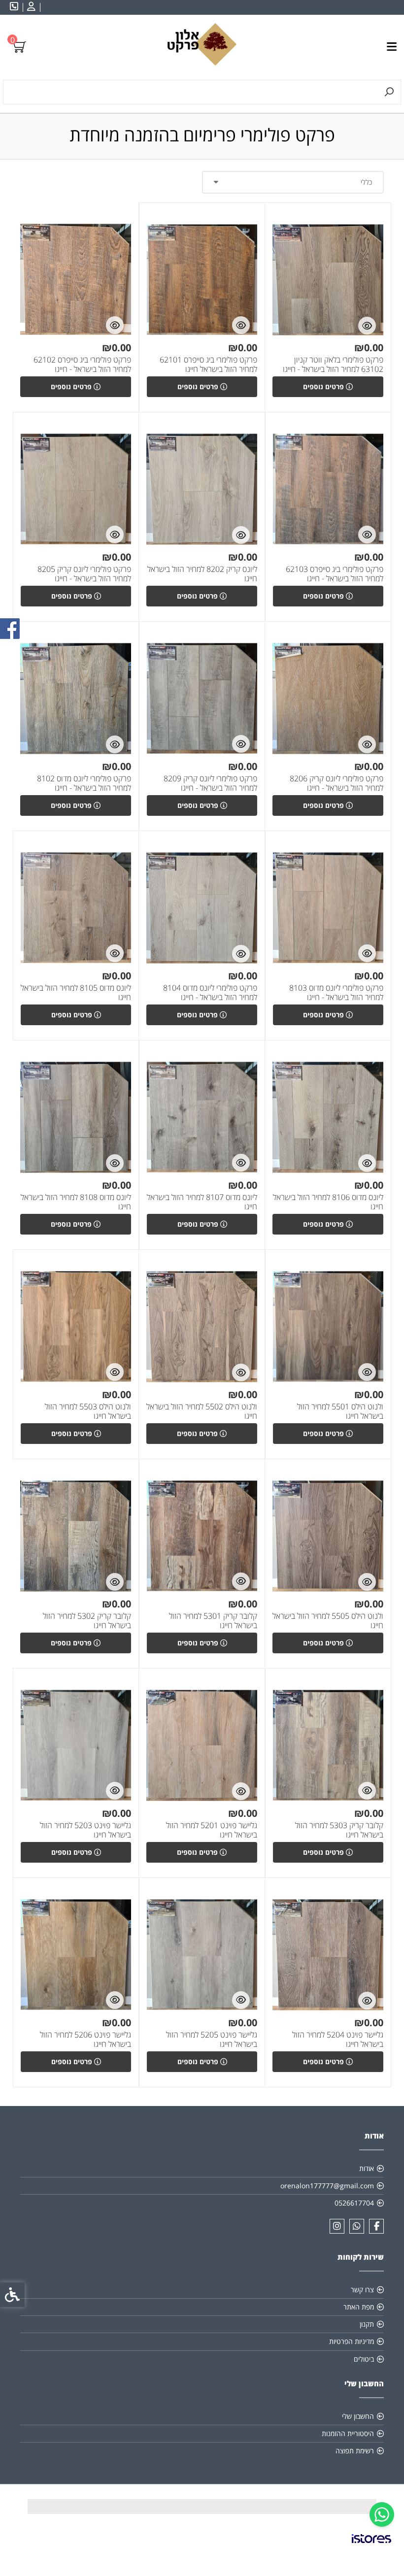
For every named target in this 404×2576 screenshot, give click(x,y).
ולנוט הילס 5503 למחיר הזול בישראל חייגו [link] (88, 1411)
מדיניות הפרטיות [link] (352, 2341)
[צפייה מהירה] (367, 326)
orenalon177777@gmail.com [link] (327, 2186)
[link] (382, 2514)
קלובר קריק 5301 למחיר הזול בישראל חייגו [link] (213, 1621)
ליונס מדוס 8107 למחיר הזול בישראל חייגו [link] (202, 1202)
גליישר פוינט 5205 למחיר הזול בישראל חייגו (212, 2040)
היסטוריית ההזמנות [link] (348, 2433)
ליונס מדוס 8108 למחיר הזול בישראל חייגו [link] (76, 1202)
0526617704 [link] (354, 2203)
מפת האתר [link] (359, 2307)
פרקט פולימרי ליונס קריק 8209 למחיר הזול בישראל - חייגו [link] (210, 783)
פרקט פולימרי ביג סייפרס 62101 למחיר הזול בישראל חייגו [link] (208, 365)
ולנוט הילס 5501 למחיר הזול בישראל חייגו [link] (340, 1411)
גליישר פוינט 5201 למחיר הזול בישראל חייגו (212, 1830)
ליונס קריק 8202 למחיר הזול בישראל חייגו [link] (202, 574)
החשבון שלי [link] (358, 2416)
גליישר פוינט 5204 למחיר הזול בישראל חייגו (338, 2040)
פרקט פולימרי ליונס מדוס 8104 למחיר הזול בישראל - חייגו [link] (210, 993)
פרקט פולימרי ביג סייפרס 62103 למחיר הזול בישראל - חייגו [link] (335, 574)
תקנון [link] (367, 2324)
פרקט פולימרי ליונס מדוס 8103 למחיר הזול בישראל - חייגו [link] (336, 993)
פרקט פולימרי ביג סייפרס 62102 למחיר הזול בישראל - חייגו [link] (82, 365)
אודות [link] (367, 2168)
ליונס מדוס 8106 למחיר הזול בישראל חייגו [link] (328, 1202)
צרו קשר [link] (362, 2290)
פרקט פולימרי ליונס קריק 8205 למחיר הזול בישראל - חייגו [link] (84, 574)
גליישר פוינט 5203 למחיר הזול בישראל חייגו (85, 1830)
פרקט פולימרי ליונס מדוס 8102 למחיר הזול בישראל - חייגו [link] (84, 783)
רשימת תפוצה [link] (355, 2451)
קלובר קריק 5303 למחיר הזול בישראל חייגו (339, 1830)
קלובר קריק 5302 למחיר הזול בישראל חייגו (87, 1621)
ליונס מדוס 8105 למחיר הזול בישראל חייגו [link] (76, 993)
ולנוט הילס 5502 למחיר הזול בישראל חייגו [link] (202, 1411)
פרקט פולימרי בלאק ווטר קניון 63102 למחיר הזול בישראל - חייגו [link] (333, 365)
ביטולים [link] (364, 2359)
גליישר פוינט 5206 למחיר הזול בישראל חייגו (85, 2040)
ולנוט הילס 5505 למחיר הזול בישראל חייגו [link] (328, 1621)
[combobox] (293, 182)
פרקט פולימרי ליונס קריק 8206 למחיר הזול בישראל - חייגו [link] (337, 783)
